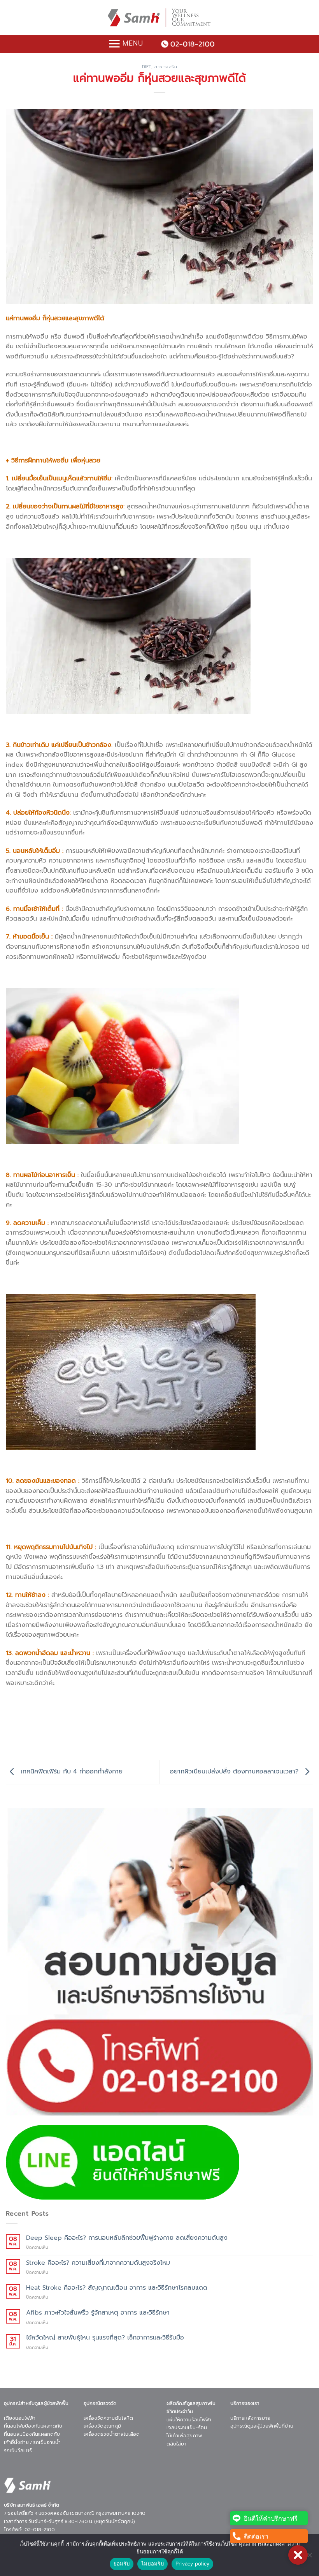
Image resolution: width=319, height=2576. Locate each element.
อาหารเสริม (166, 67)
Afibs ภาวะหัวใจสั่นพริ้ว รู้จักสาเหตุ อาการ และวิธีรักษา (98, 2313)
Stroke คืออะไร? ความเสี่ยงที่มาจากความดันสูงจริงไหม (98, 2263)
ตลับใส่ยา (176, 2444)
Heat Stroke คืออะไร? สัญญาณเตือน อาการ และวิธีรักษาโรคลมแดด (117, 2288)
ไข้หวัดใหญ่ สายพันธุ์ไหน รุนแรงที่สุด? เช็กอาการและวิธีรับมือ (105, 2338)
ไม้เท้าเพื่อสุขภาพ (184, 2436)
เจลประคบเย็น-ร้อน (187, 2427)
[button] (298, 2555)
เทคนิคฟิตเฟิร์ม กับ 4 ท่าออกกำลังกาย (70, 1772)
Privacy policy (193, 2564)
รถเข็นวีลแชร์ (18, 2450)
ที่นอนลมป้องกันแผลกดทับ (32, 2434)
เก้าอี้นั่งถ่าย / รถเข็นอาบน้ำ (32, 2442)
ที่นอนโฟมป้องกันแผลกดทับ (33, 2426)
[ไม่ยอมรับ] (309, 2557)
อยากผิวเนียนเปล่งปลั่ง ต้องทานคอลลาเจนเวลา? (235, 1772)
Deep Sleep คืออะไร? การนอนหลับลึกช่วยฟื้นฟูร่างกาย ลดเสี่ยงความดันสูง (127, 2238)
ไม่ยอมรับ (152, 2564)
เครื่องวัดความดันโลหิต (108, 2418)
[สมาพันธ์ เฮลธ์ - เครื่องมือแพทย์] (159, 18)
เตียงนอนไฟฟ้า (20, 2418)
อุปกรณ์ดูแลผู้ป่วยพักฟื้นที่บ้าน (262, 2426)
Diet (147, 67)
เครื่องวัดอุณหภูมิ (102, 2426)
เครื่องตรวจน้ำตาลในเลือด (112, 2434)
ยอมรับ (122, 2564)
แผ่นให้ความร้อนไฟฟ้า (189, 2419)
